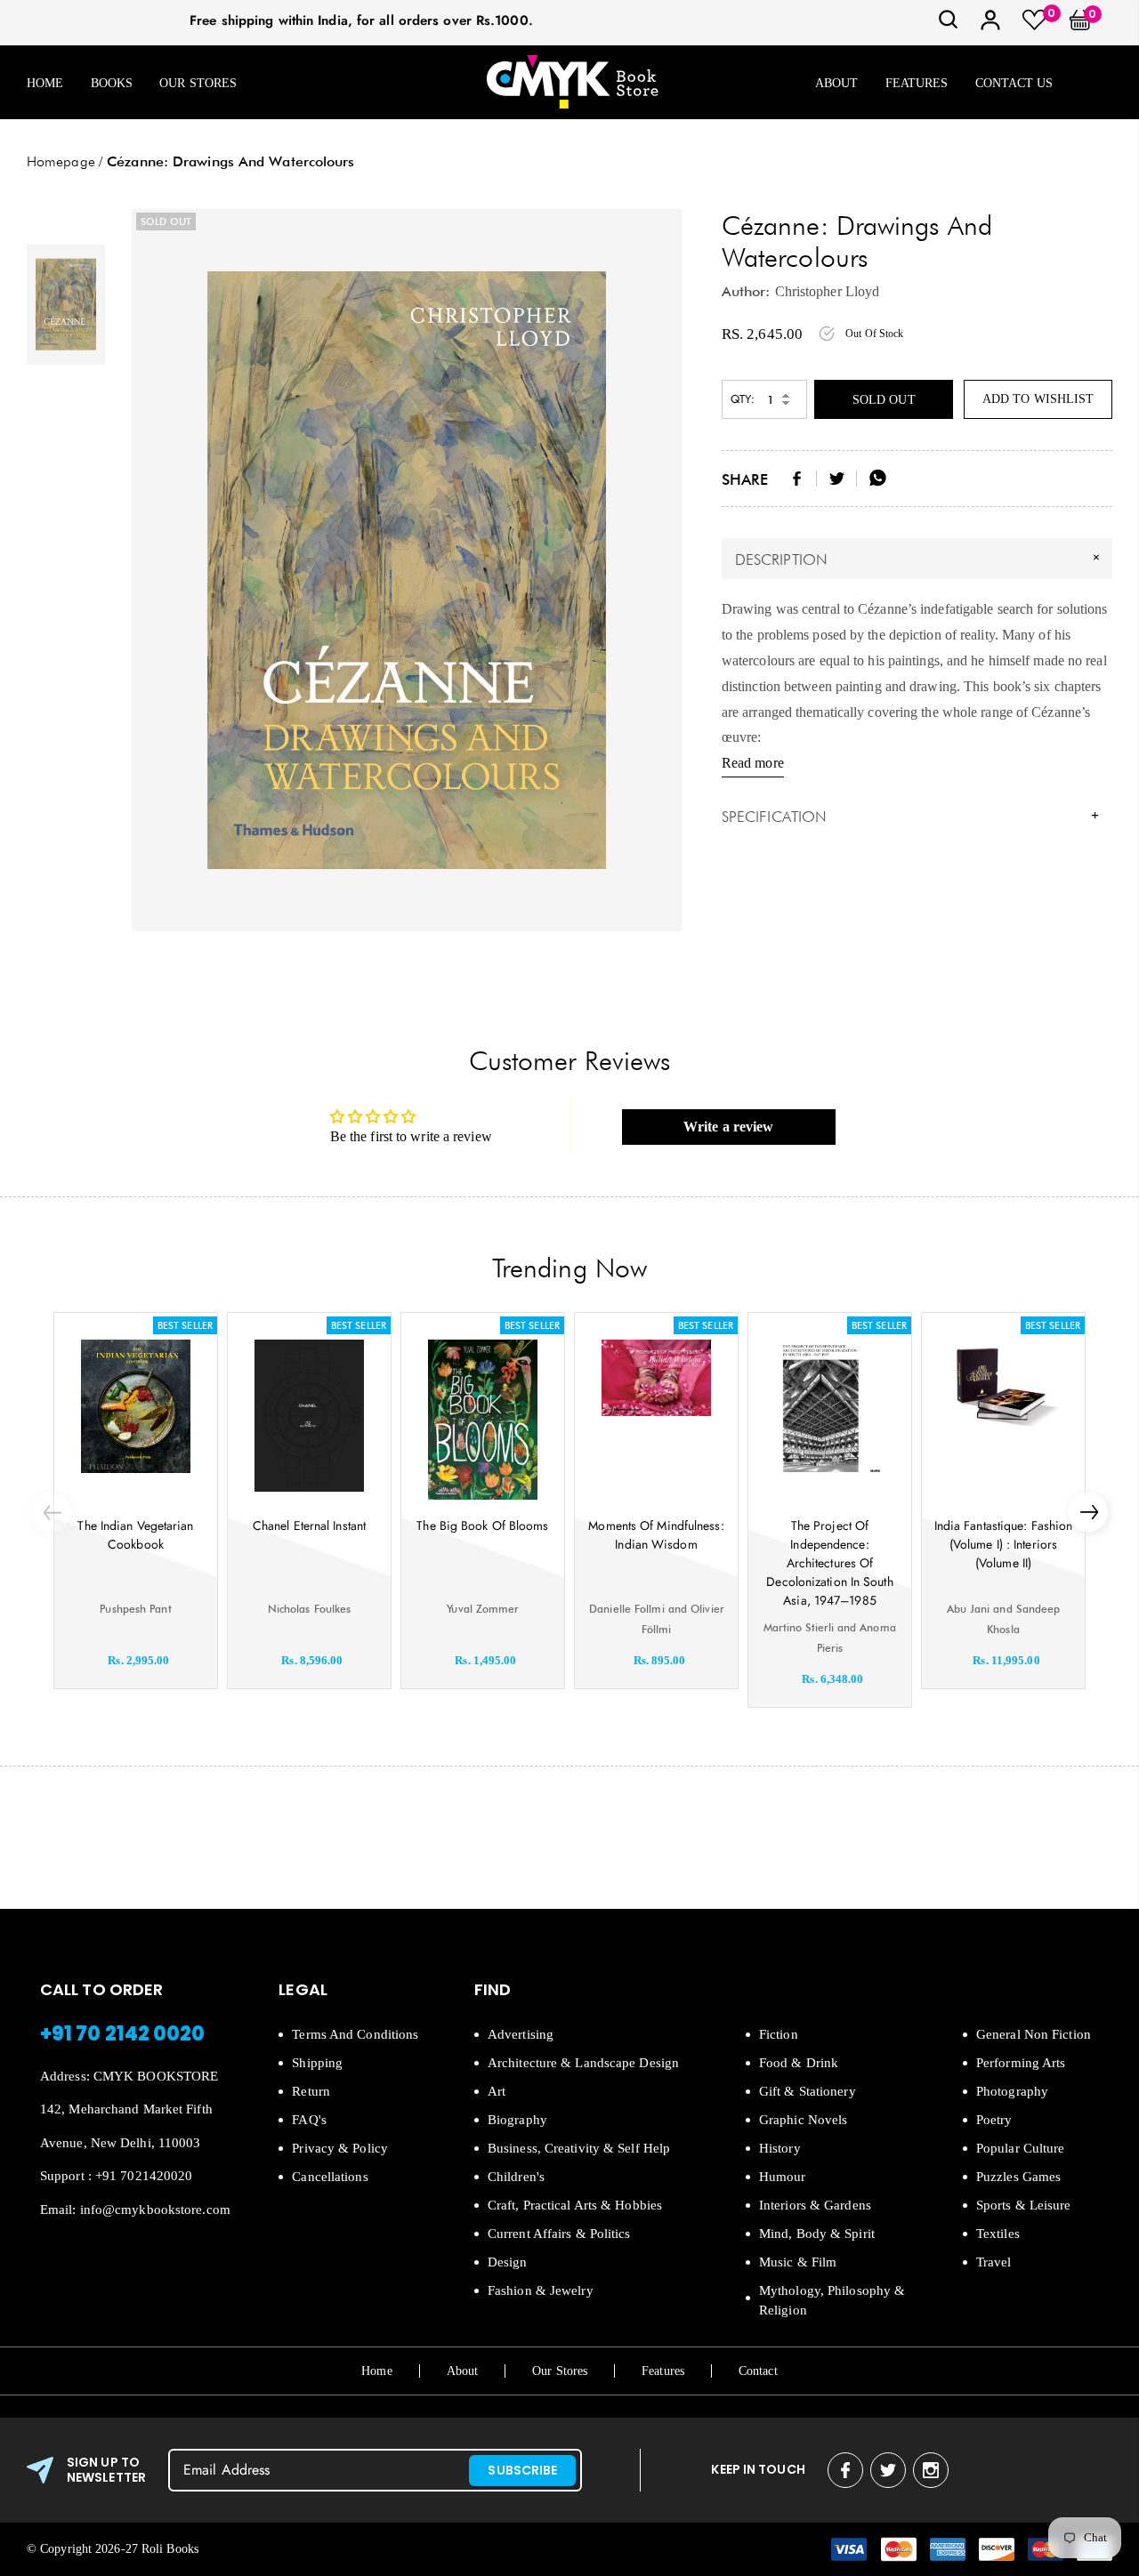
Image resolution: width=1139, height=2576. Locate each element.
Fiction (779, 2034)
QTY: (743, 399)
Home (45, 83)
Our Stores (198, 83)
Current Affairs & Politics (559, 2234)
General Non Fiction (1034, 2034)
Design (508, 2262)
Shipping (317, 2063)
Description (920, 559)
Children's (516, 2177)
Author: (746, 291)
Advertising (521, 2034)
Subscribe (522, 2470)
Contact (758, 2371)
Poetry (994, 2120)
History (780, 2148)
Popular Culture (1021, 2148)
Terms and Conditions (355, 2034)
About (837, 83)
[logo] (572, 83)
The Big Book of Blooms (482, 1525)
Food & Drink (799, 2063)
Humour (783, 2177)
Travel (994, 2262)
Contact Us (1014, 83)
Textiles (998, 2234)
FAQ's (309, 2120)
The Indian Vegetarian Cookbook (135, 1535)
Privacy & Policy (340, 2148)
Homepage (61, 161)
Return (311, 2091)
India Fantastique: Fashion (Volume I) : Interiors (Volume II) (1004, 1544)
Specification (910, 817)
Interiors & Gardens (815, 2205)
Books (112, 83)
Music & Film (798, 2262)
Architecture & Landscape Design (583, 2063)
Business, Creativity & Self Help (579, 2148)
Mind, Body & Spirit (817, 2234)
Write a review (728, 1127)
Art (497, 2091)
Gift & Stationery (808, 2091)
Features (917, 83)
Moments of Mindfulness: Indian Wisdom (656, 1535)
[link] (949, 25)
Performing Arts (1021, 2063)
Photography (1012, 2091)
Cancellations (330, 2177)
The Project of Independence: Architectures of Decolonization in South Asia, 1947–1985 (829, 1563)
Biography (517, 2120)
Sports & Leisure (1024, 2205)
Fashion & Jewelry (541, 2290)
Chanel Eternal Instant (309, 1525)
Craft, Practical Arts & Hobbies (575, 2205)
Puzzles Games (1018, 2177)
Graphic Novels (803, 2120)
